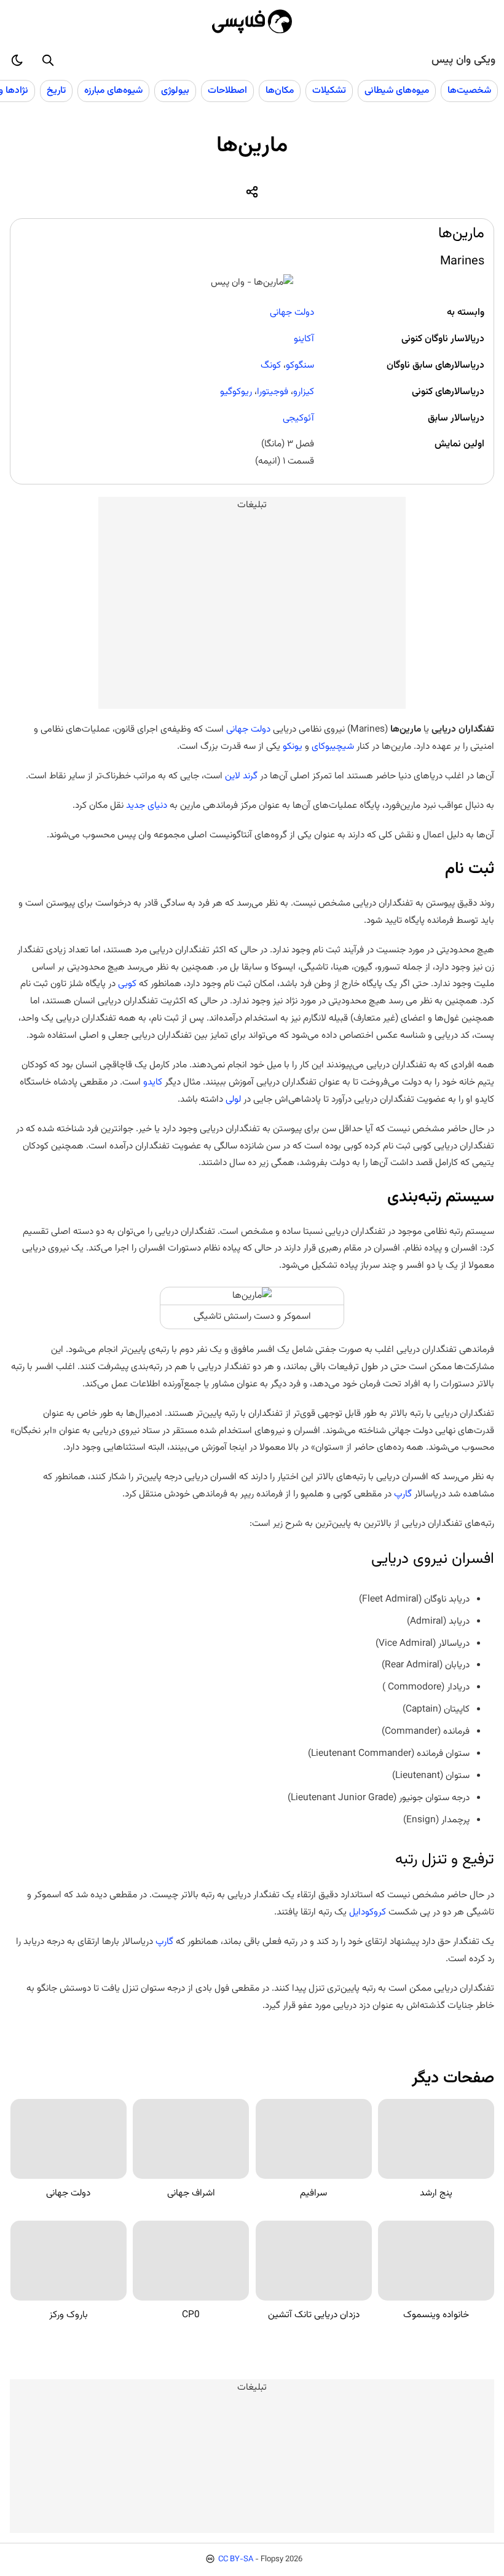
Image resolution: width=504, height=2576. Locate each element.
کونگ (271, 365)
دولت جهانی (292, 312)
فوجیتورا (273, 392)
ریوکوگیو (236, 392)
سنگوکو (300, 365)
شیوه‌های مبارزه (113, 90)
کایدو (153, 1082)
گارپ (403, 1494)
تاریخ (56, 90)
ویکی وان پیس (463, 60)
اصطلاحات (227, 90)
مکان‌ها (280, 90)
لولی (233, 1099)
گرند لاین (241, 776)
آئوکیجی (298, 418)
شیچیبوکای (333, 746)
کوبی (127, 984)
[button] (48, 60)
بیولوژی (175, 90)
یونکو (293, 746)
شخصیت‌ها (469, 90)
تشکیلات (329, 90)
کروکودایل (368, 1912)
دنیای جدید (147, 805)
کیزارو (304, 392)
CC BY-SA (236, 2559)
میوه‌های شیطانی (397, 90)
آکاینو (304, 339)
